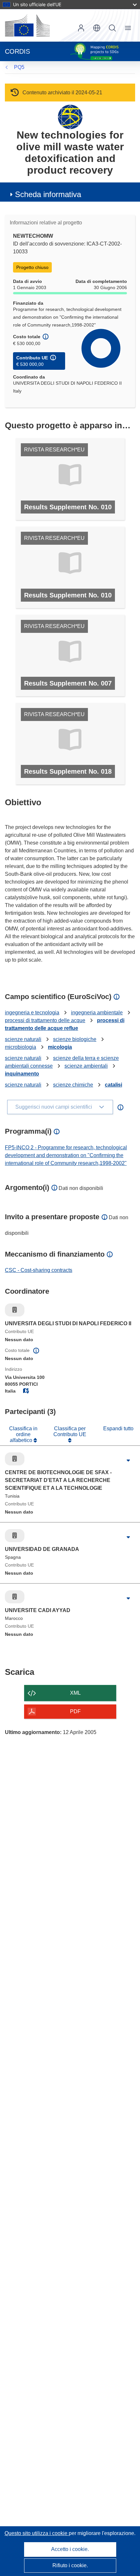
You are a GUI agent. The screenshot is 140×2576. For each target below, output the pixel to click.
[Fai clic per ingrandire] (128, 1461)
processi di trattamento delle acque (45, 1020)
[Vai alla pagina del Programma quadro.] (70, 117)
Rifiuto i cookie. (70, 2565)
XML (75, 1693)
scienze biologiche (75, 1039)
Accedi (81, 28)
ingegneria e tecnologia (32, 1013)
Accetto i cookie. (70, 2549)
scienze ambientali (86, 1066)
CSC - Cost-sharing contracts (39, 1270)
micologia (60, 1047)
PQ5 (19, 67)
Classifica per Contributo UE (70, 1431)
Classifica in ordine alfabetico (23, 1435)
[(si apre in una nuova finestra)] (27, 25)
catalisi (113, 1085)
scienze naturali (23, 1039)
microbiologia (21, 1047)
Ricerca (112, 28)
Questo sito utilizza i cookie (37, 2533)
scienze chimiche (73, 1085)
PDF (75, 1711)
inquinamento (22, 1074)
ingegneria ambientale (97, 1013)
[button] (97, 28)
